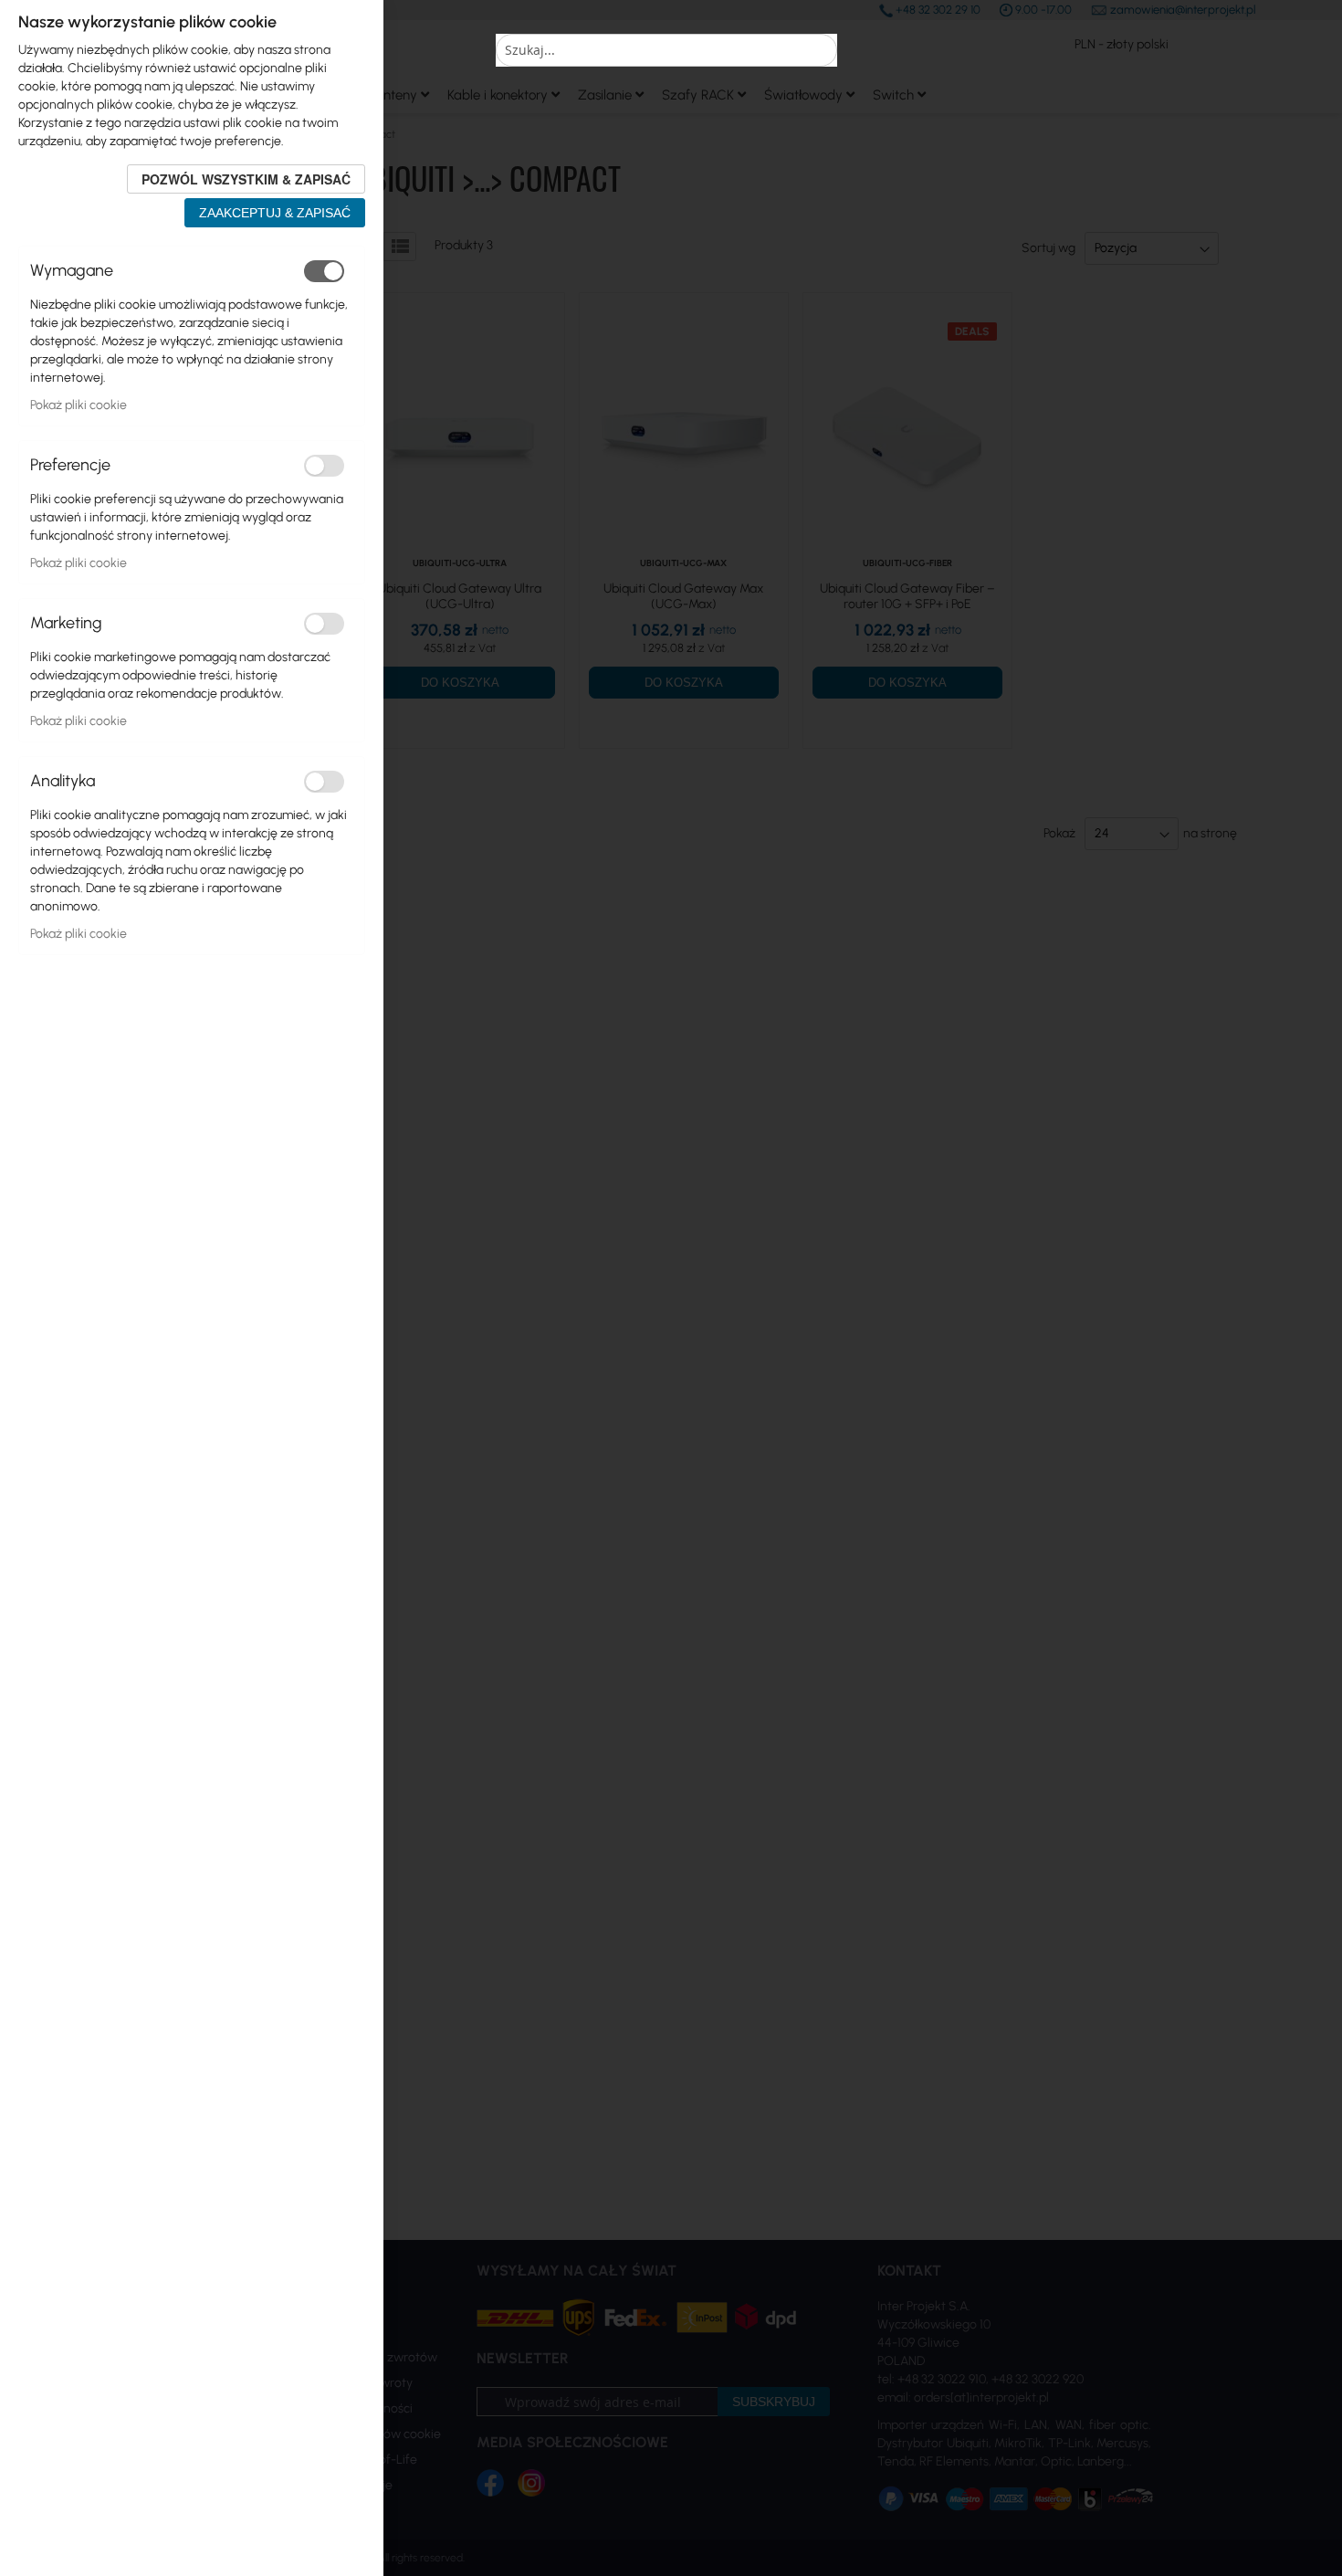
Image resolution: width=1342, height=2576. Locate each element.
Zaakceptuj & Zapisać (275, 213)
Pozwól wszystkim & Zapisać (246, 179)
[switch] (324, 271)
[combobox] (666, 50)
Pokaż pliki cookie (79, 405)
